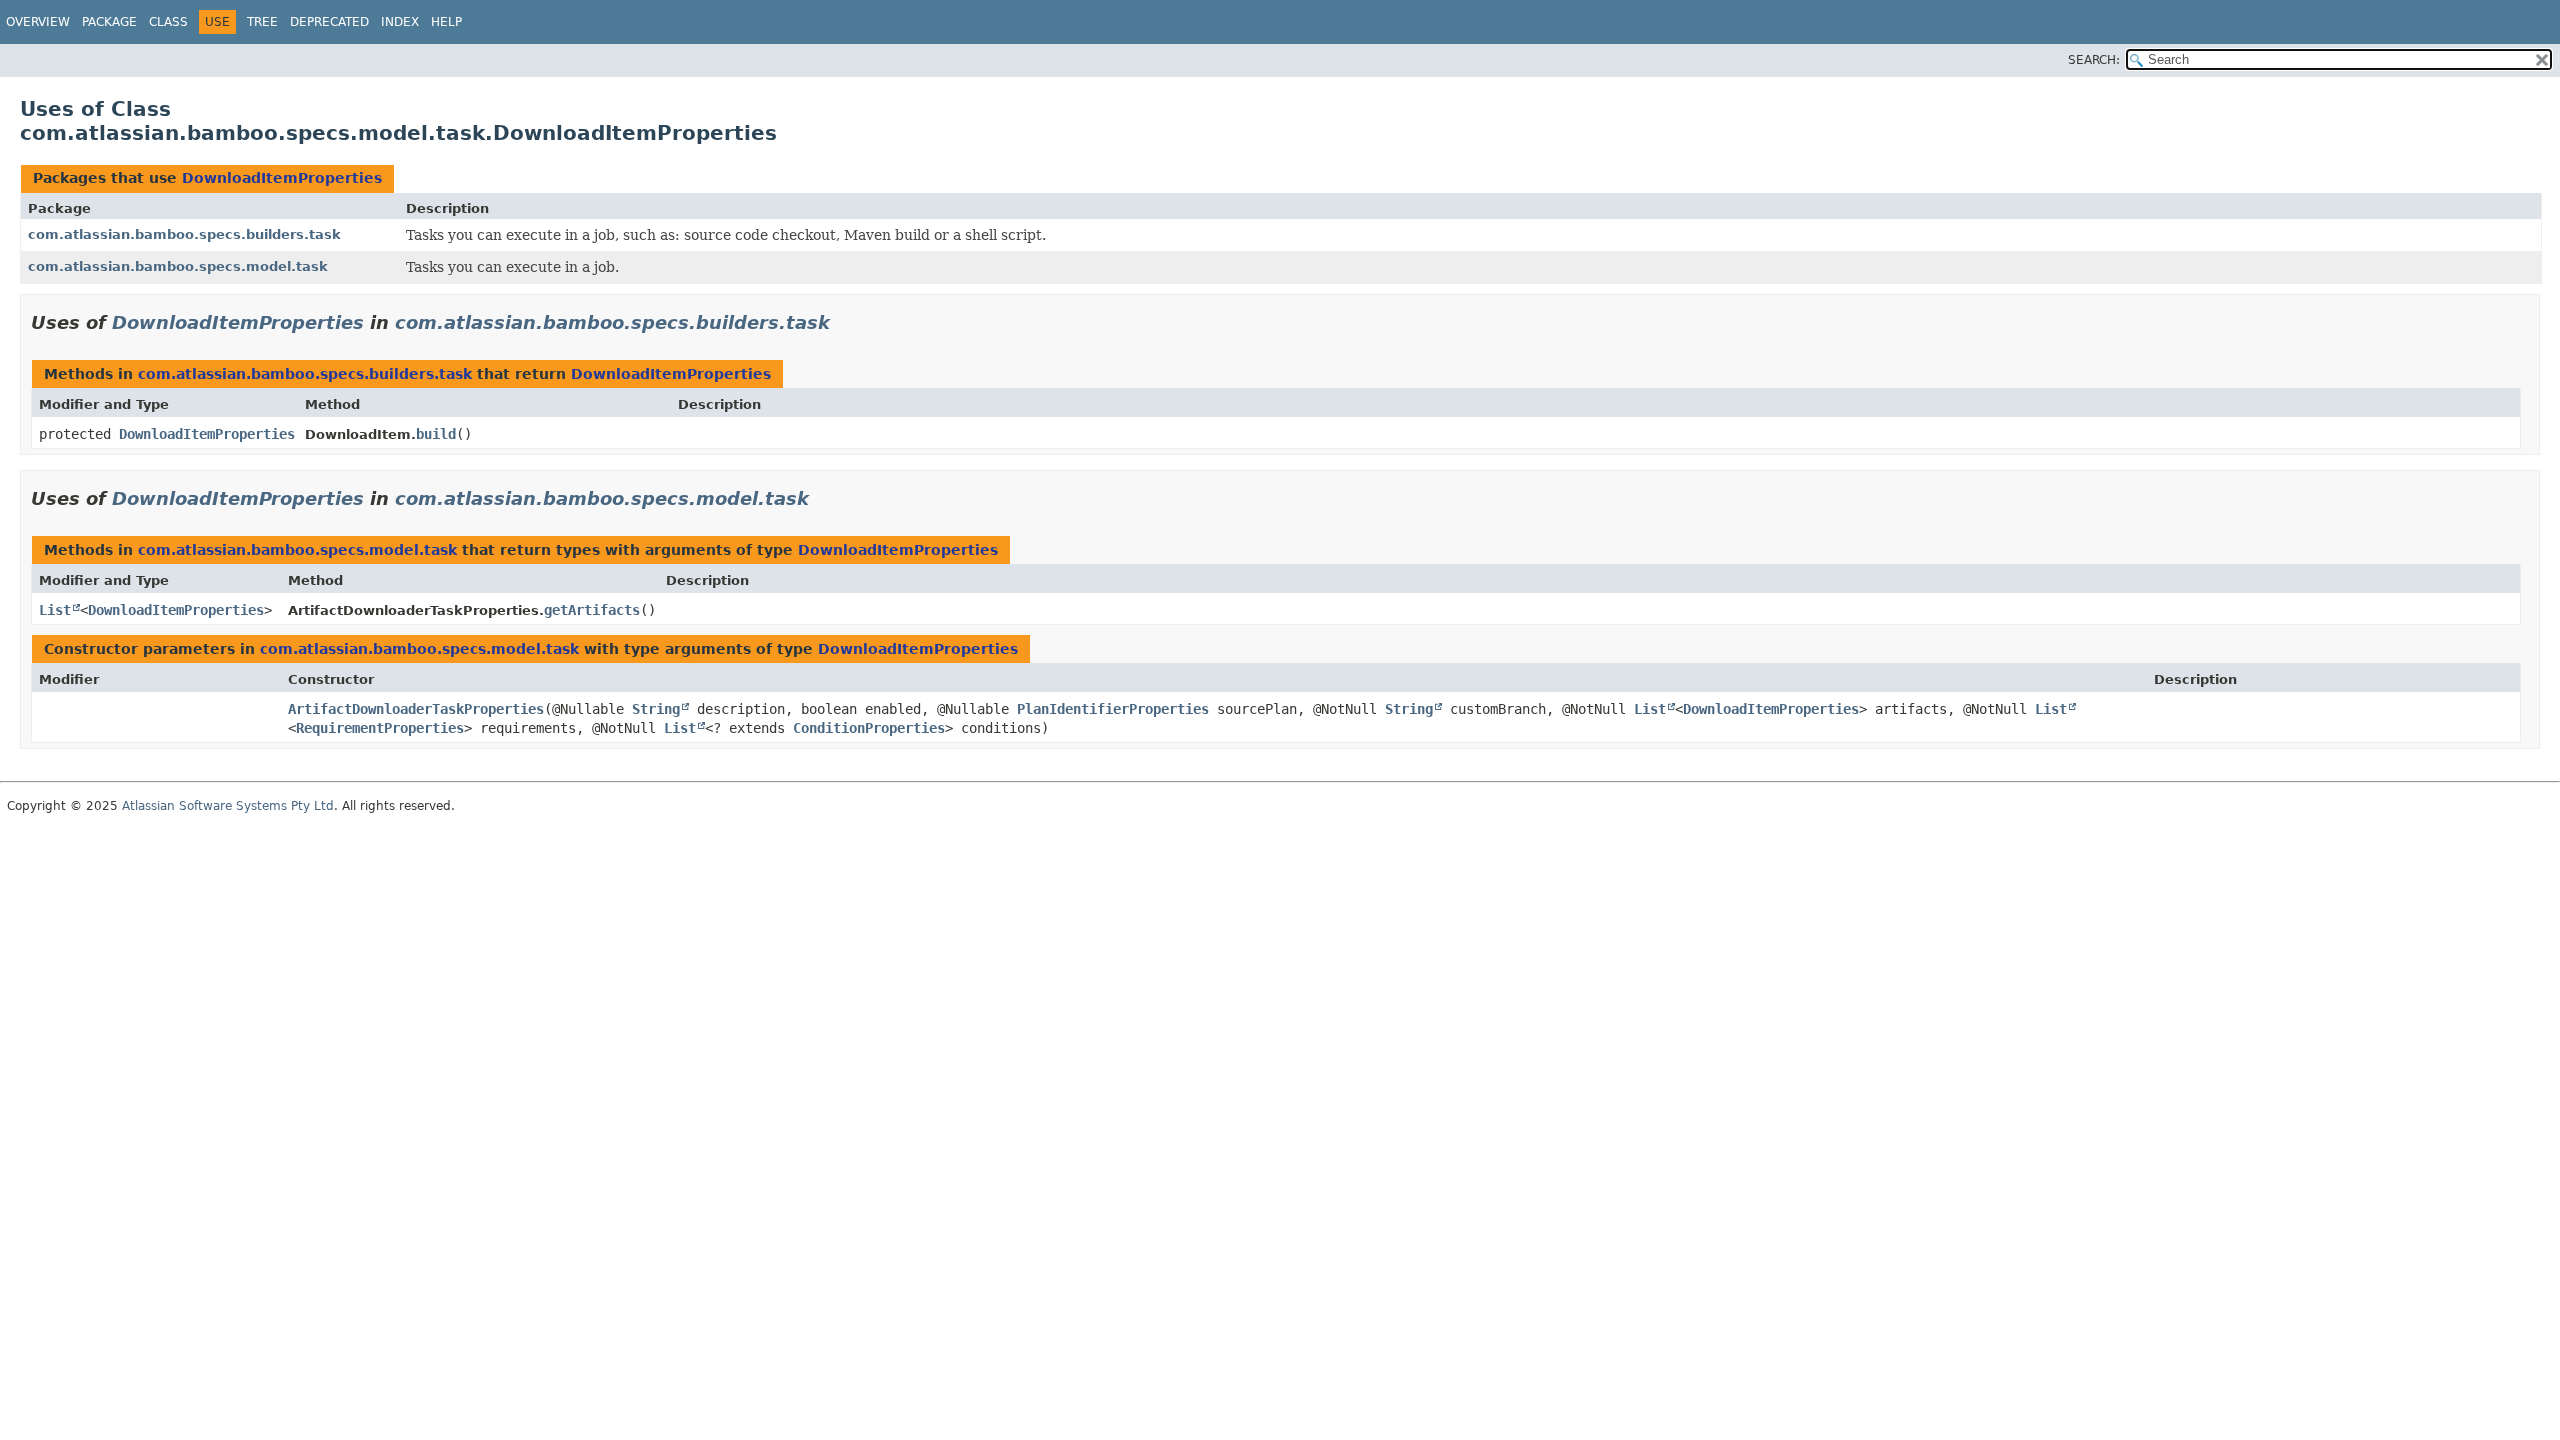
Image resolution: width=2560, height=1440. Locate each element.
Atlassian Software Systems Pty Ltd (228, 806)
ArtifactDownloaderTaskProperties (416, 709)
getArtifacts (592, 610)
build (436, 434)
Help (446, 22)
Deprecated (329, 22)
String (656, 709)
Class (168, 22)
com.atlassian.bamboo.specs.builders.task (184, 234)
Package (109, 22)
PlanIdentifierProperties (1113, 709)
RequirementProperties (380, 728)
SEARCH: (2094, 60)
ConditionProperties (869, 728)
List (55, 610)
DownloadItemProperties (282, 178)
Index (400, 22)
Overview (38, 22)
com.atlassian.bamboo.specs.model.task (178, 266)
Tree (262, 22)
